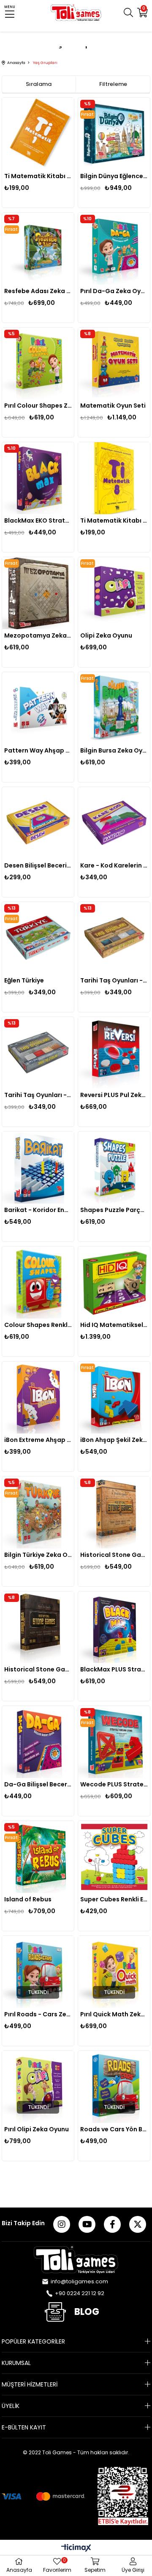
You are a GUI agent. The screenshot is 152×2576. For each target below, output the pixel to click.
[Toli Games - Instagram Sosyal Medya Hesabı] (62, 2224)
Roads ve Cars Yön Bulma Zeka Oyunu (114, 2129)
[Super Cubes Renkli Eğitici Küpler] (114, 1857)
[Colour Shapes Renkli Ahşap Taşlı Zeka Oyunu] (38, 1283)
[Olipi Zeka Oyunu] (114, 593)
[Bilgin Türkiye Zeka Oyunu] (38, 1512)
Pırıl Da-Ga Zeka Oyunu (114, 291)
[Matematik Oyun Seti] (114, 364)
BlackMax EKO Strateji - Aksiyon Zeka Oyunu (38, 521)
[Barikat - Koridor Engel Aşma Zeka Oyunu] (38, 1168)
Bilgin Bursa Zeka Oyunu (114, 750)
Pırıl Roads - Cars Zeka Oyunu (38, 2014)
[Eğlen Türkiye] (38, 938)
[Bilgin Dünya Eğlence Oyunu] (114, 134)
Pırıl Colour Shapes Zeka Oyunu (38, 406)
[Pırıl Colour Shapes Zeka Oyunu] (38, 364)
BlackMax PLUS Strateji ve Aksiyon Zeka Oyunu (114, 1669)
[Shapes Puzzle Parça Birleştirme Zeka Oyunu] (114, 1168)
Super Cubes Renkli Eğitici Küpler (114, 1899)
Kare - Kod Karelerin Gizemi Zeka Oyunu (114, 865)
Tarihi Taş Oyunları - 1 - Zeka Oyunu (38, 1095)
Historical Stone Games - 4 (114, 1555)
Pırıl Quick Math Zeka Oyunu (114, 2014)
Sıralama (39, 84)
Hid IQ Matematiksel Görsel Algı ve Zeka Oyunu (114, 1325)
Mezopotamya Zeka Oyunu (38, 635)
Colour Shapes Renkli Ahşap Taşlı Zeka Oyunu (38, 1325)
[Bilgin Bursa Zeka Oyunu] (114, 708)
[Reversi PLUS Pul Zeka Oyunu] (114, 1053)
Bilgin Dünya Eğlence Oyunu (114, 176)
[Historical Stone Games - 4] (114, 1512)
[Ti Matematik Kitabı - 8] (114, 478)
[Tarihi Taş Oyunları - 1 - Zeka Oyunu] (38, 1053)
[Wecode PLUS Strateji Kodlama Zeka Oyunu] (114, 1742)
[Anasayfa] (76, 2260)
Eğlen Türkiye (24, 980)
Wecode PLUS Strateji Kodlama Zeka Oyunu (114, 1784)
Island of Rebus (28, 1899)
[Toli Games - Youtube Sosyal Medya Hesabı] (87, 2224)
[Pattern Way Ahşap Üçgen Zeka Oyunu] (38, 708)
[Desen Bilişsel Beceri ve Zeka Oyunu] (38, 823)
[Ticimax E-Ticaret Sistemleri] (76, 2548)
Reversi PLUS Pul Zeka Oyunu (114, 1095)
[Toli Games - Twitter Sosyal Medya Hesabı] (138, 2224)
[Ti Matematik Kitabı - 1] (38, 134)
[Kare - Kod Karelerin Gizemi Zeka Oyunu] (114, 823)
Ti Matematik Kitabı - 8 (114, 521)
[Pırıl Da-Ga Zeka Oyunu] (114, 249)
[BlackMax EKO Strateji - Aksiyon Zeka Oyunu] (38, 478)
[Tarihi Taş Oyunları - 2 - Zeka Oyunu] (114, 938)
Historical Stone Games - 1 (38, 1669)
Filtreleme (113, 84)
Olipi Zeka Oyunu (106, 635)
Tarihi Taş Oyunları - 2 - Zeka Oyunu (114, 980)
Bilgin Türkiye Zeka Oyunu (38, 1555)
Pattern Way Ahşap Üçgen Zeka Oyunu (38, 750)
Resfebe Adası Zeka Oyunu (38, 291)
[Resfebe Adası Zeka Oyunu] (38, 249)
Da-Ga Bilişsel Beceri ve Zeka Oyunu (38, 1784)
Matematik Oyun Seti (113, 406)
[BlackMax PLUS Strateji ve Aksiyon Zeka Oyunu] (114, 1627)
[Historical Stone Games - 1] (38, 1627)
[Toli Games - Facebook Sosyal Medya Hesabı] (112, 2224)
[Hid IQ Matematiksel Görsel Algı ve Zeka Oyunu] (114, 1283)
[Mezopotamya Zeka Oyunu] (38, 593)
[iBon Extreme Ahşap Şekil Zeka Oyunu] (38, 1397)
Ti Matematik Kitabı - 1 (38, 176)
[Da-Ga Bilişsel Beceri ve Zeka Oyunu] (38, 1742)
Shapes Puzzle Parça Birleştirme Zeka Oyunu (114, 1210)
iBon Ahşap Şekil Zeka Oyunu (114, 1440)
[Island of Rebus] (38, 1857)
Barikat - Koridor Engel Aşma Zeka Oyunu (38, 1210)
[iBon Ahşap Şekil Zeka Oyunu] (114, 1397)
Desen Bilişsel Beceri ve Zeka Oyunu (38, 865)
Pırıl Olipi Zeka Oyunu (37, 2129)
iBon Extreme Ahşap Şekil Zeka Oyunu (38, 1440)
